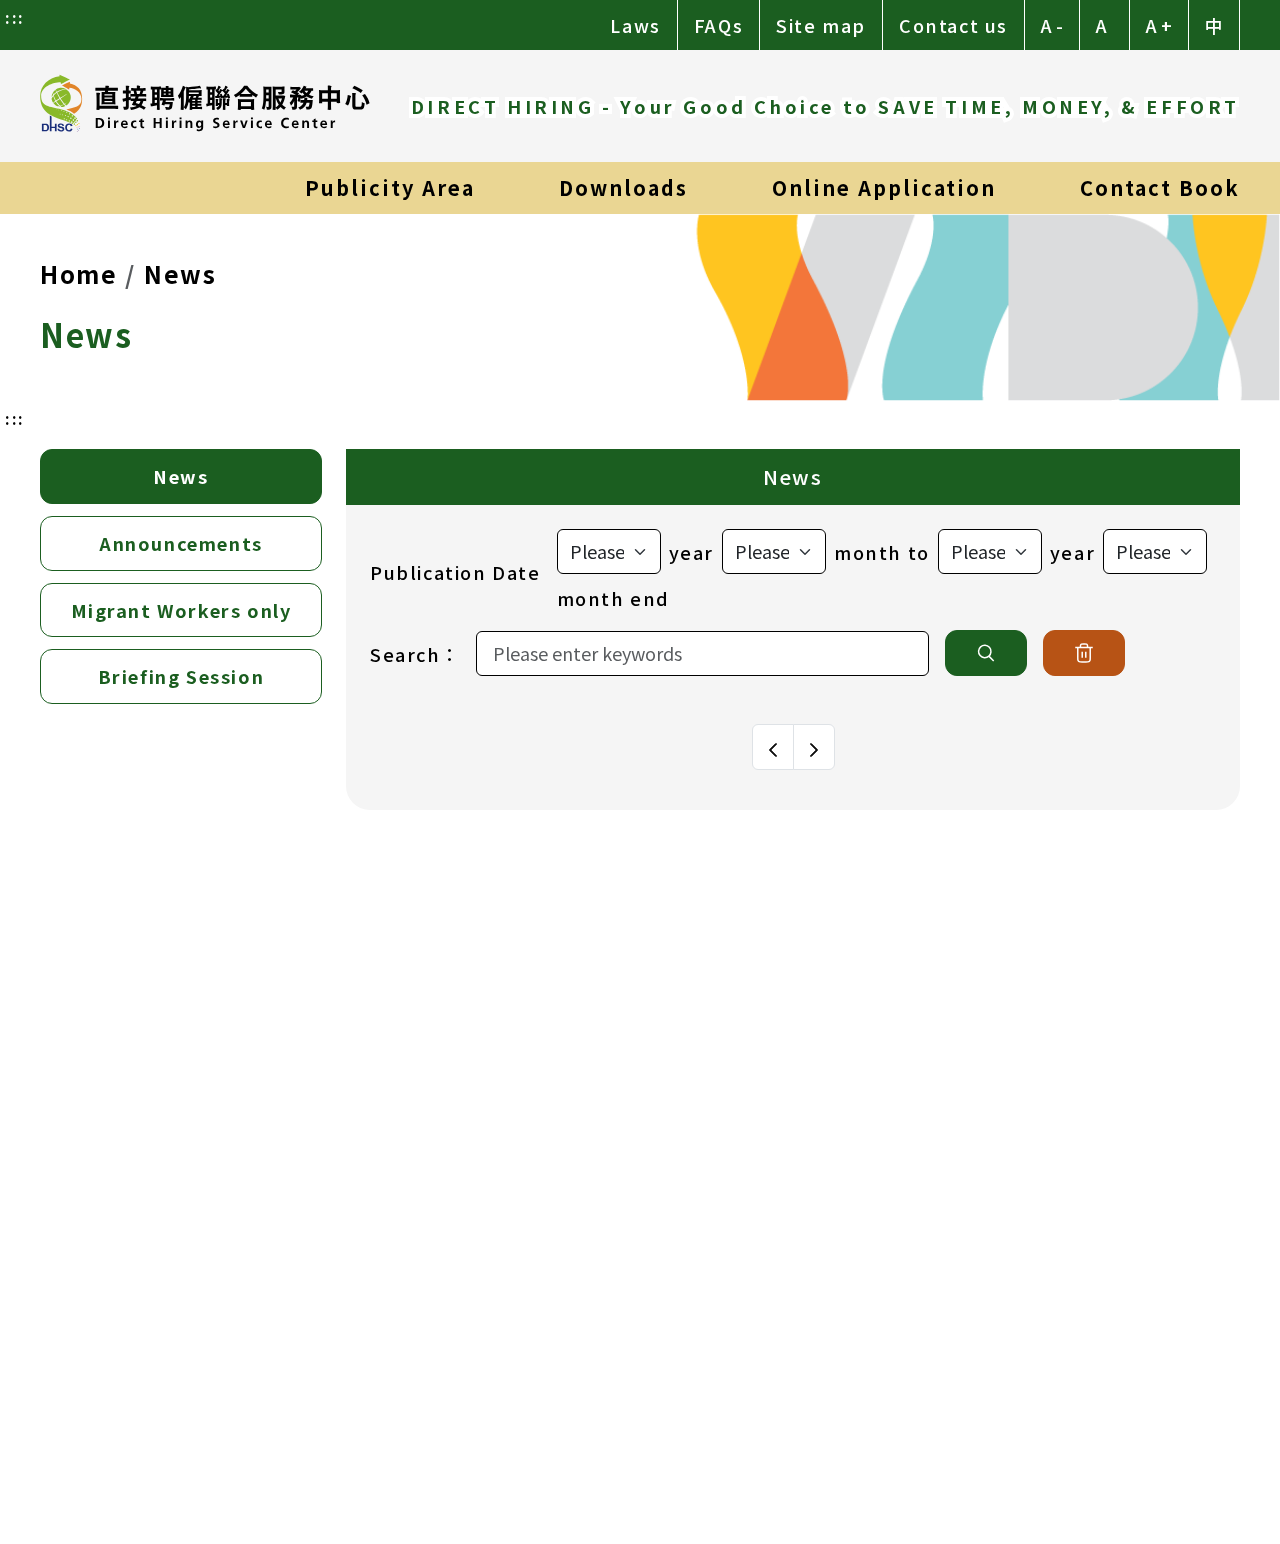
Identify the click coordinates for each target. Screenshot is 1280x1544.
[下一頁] (814, 747)
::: (15, 17)
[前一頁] (773, 747)
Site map (821, 25)
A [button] (1101, 25)
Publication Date (455, 572)
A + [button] (1159, 25)
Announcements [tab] (181, 543)
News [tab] (180, 476)
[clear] (1084, 653)
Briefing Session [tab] (181, 676)
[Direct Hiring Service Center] (205, 106)
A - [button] (1052, 25)
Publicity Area (390, 187)
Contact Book (1160, 187)
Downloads (623, 187)
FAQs (718, 25)
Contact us (953, 25)
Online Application (884, 187)
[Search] (986, 653)
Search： (415, 654)
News (180, 273)
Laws (635, 25)
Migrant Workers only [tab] (181, 610)
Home (78, 273)
